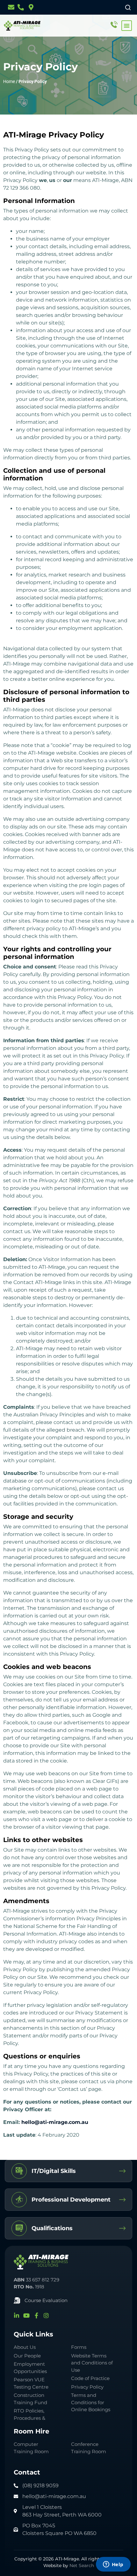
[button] (127, 26)
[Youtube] (26, 2315)
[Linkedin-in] (17, 2315)
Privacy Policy (87, 2387)
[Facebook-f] (36, 2315)
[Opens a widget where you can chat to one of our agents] (113, 2565)
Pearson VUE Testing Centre (31, 2383)
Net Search (82, 2566)
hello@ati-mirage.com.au (55, 2122)
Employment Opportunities (30, 2368)
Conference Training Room (89, 2448)
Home (9, 81)
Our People (27, 2356)
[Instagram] (46, 2315)
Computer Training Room (32, 2448)
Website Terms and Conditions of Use (92, 2363)
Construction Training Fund (30, 2399)
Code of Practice (90, 2378)
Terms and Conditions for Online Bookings (91, 2402)
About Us (25, 2347)
